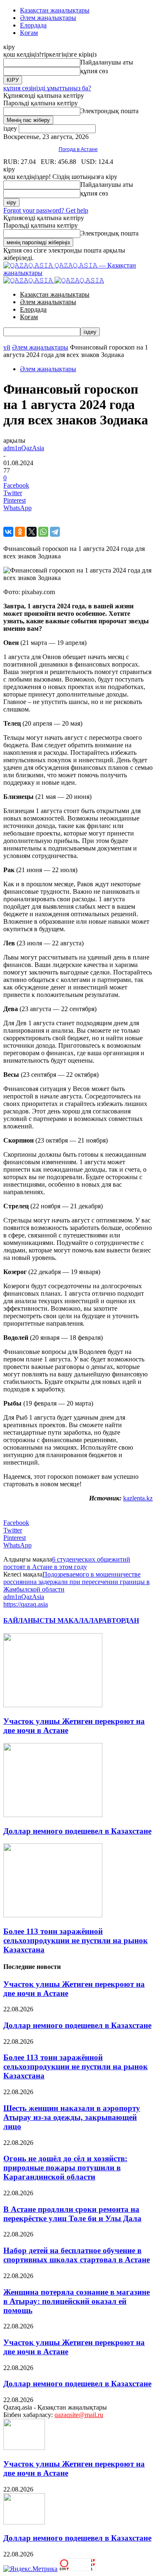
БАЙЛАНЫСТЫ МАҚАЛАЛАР (53, 1620)
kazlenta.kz (138, 1498)
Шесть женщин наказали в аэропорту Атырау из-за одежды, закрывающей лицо (72, 2117)
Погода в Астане (78, 149)
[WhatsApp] (43, 532)
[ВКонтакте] (8, 532)
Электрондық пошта (109, 111)
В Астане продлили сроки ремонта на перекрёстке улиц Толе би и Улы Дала (72, 2214)
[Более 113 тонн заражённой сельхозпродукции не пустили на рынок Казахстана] (53, 1915)
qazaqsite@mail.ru (79, 2415)
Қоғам (29, 33)
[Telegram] (55, 532)
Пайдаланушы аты (107, 62)
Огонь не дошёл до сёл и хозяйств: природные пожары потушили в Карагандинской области (65, 2168)
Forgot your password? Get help (46, 210)
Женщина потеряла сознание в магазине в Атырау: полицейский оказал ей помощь (77, 2301)
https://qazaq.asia (26, 1604)
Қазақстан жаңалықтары (55, 10)
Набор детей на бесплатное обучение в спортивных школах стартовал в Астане (77, 2255)
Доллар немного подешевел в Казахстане (77, 1831)
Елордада (33, 25)
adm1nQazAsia (24, 448)
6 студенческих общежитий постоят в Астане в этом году (67, 1563)
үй (7, 347)
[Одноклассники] (20, 532)
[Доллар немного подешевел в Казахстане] (53, 1815)
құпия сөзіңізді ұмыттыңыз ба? (47, 88)
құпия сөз (94, 71)
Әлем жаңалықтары (48, 18)
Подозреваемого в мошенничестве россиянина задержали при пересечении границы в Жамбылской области (77, 1582)
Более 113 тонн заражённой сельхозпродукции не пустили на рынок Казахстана (76, 1940)
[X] (32, 532)
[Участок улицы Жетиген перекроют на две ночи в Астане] (53, 1705)
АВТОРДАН (120, 1620)
